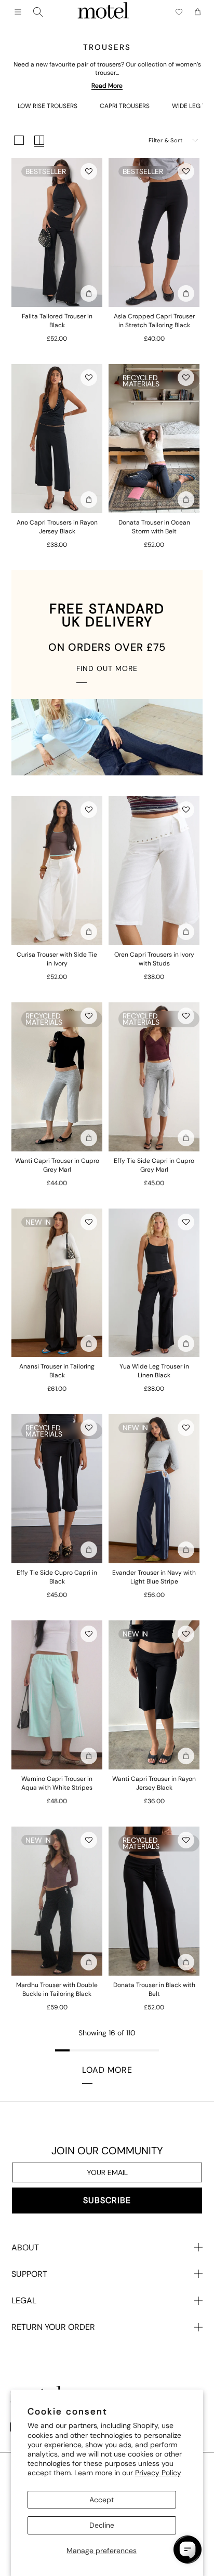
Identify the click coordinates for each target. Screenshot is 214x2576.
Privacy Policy (158, 2473)
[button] (89, 171)
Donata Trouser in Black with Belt (154, 1989)
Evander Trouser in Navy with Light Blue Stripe (154, 1577)
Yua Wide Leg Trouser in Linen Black (154, 1371)
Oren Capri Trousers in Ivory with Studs (154, 959)
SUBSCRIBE (107, 2200)
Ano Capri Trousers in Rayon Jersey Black (57, 527)
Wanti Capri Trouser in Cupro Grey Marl (57, 1165)
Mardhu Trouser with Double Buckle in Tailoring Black (57, 1989)
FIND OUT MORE (107, 668)
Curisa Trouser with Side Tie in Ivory (57, 959)
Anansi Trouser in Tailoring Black (57, 1371)
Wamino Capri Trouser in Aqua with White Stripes (57, 1783)
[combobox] (38, 12)
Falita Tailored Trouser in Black (57, 321)
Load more (107, 2070)
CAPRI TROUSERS (125, 106)
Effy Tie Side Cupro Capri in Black (57, 1577)
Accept (102, 2500)
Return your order (53, 2327)
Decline (102, 2525)
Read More (107, 86)
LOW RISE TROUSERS (48, 106)
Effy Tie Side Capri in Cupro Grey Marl (154, 1165)
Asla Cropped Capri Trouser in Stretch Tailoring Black (154, 321)
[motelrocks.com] (103, 12)
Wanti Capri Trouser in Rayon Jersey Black (154, 1783)
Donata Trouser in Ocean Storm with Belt (154, 527)
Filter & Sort (165, 140)
